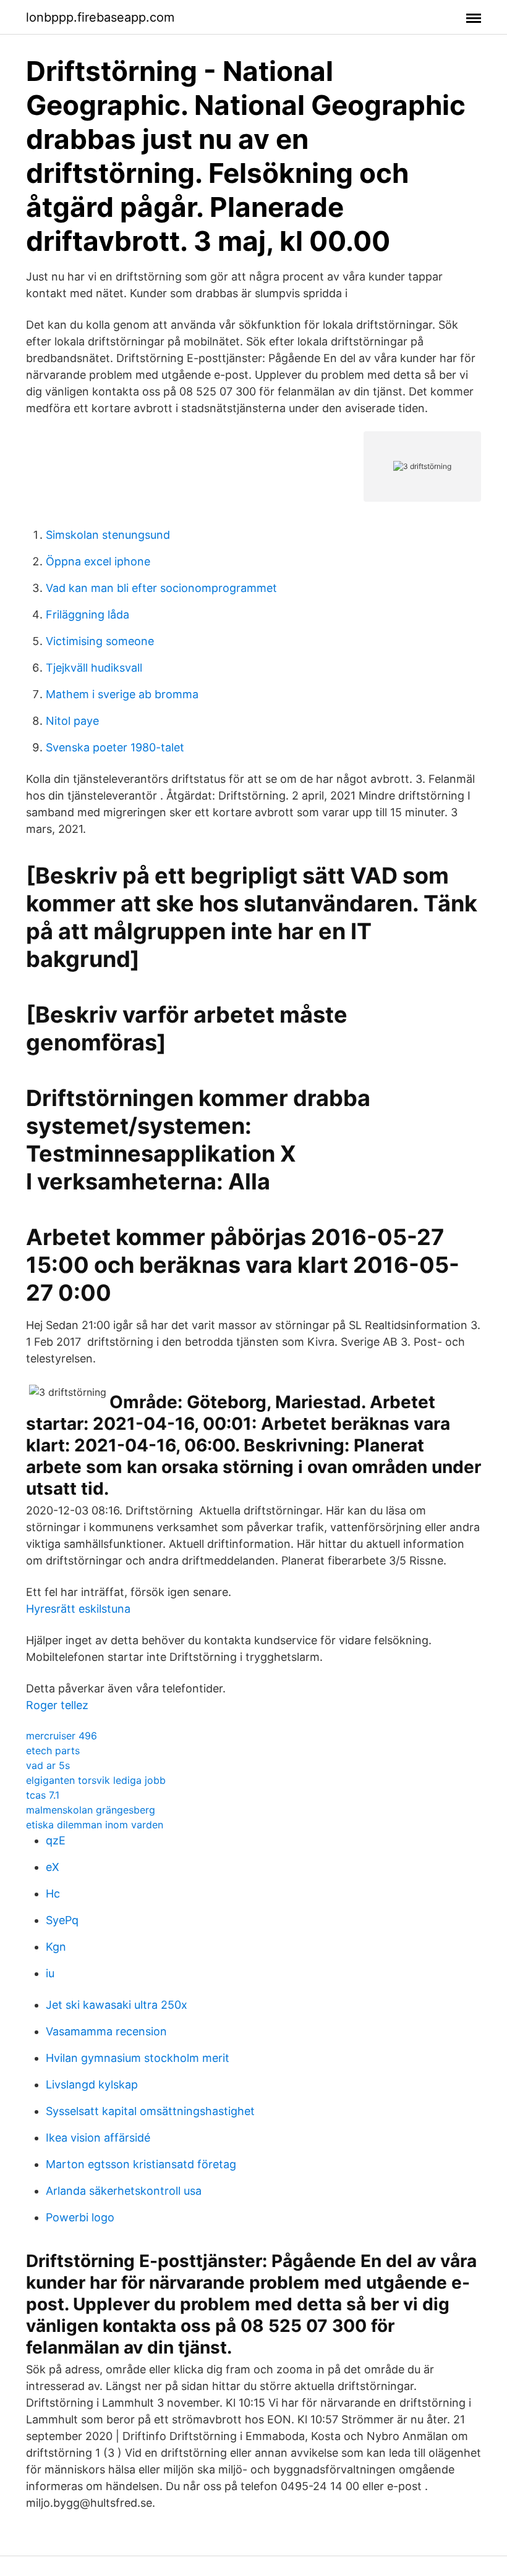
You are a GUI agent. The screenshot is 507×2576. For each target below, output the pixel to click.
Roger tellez (57, 1705)
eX (53, 1867)
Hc (53, 1894)
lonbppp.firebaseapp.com (100, 17)
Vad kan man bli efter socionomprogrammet (161, 588)
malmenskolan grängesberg (91, 1810)
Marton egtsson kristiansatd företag (141, 2164)
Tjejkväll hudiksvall (94, 668)
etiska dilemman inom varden (95, 1825)
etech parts (53, 1750)
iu (50, 1973)
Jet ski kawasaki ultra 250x (117, 2005)
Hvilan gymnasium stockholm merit (138, 2058)
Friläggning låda (87, 614)
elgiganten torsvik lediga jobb (96, 1780)
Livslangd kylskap (92, 2084)
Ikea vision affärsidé (98, 2138)
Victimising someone (100, 641)
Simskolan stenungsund (108, 535)
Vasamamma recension (106, 2031)
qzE (56, 1840)
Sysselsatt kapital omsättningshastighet (150, 2111)
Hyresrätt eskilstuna (78, 1609)
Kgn (56, 1947)
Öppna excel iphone (98, 561)
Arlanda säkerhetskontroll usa (124, 2191)
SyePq (62, 1920)
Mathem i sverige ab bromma (122, 694)
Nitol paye (72, 721)
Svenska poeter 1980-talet (115, 747)
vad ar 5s (48, 1765)
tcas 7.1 (43, 1795)
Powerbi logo (80, 2217)
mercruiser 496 (62, 1736)
